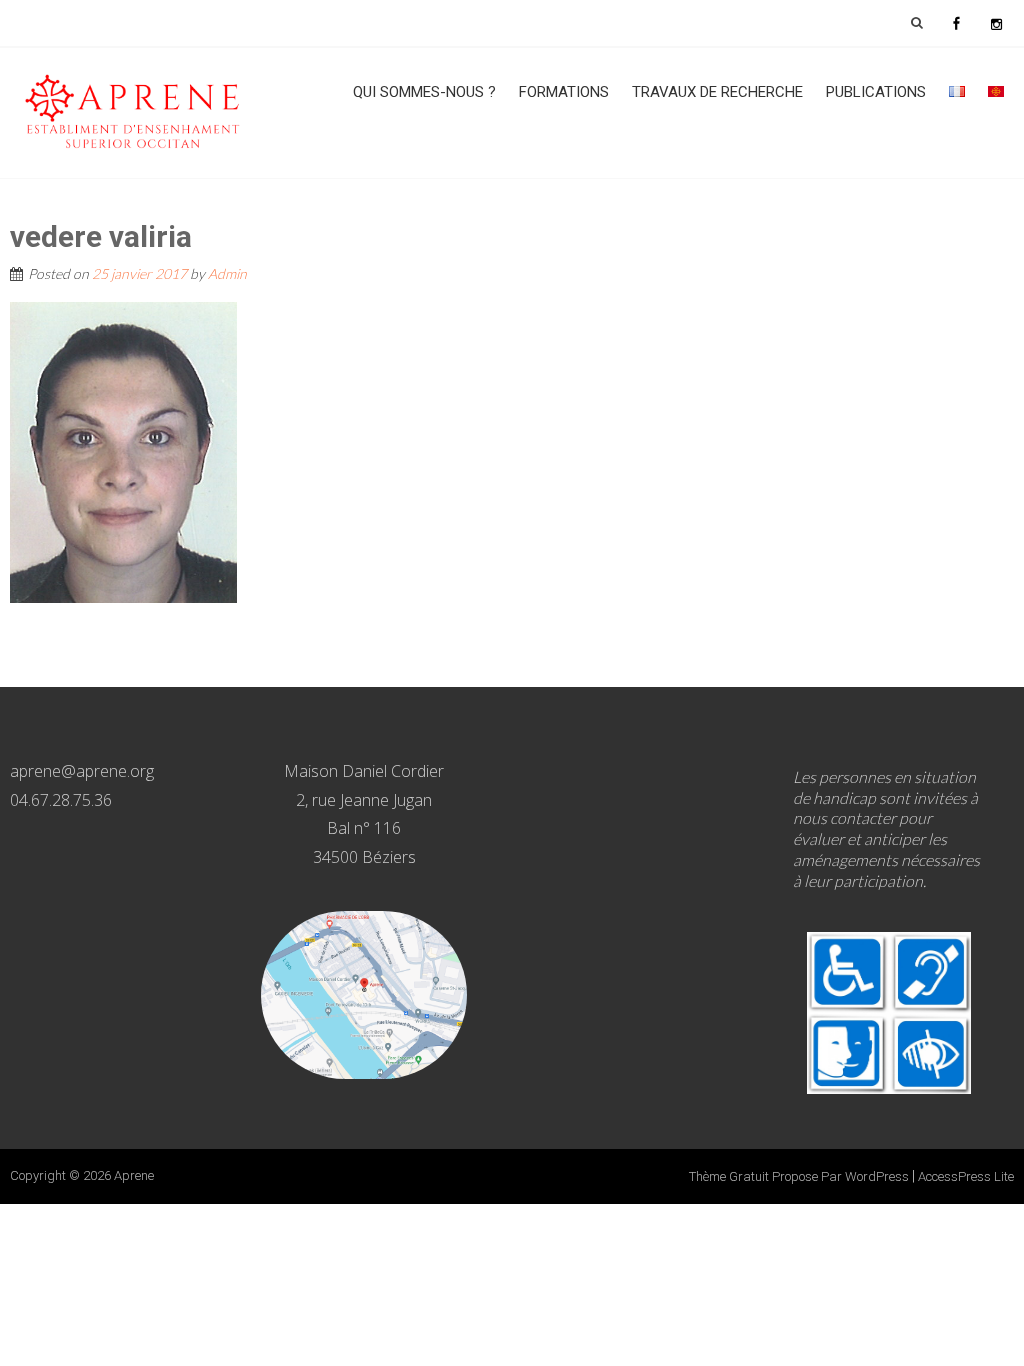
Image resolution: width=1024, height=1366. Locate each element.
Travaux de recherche (717, 92)
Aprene (134, 1175)
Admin (227, 273)
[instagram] (996, 23)
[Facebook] (956, 23)
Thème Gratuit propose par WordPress (799, 1176)
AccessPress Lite (966, 1176)
